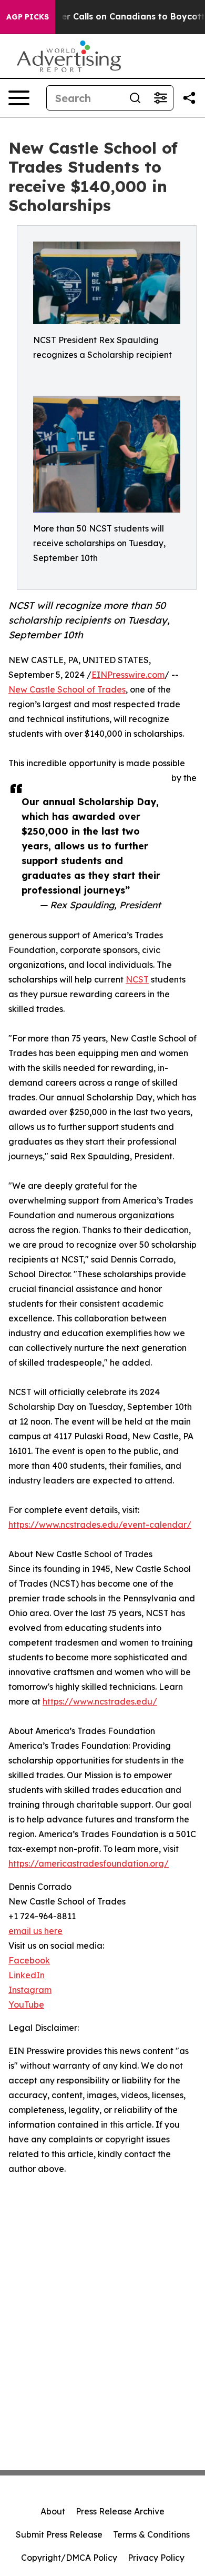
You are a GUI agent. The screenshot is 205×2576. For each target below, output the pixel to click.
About (53, 2511)
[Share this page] (189, 98)
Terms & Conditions (151, 2534)
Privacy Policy (156, 2558)
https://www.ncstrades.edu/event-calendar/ (100, 1525)
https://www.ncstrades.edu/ (100, 1701)
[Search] (135, 98)
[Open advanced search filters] (160, 98)
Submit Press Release (59, 2534)
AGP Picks (28, 17)
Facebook (29, 1960)
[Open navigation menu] (19, 98)
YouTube (26, 2004)
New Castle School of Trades (67, 689)
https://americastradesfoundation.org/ (89, 1863)
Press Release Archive (120, 2511)
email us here (35, 1931)
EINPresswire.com (128, 675)
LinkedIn (27, 1975)
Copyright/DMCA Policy (69, 2558)
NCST (137, 979)
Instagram (30, 1990)
